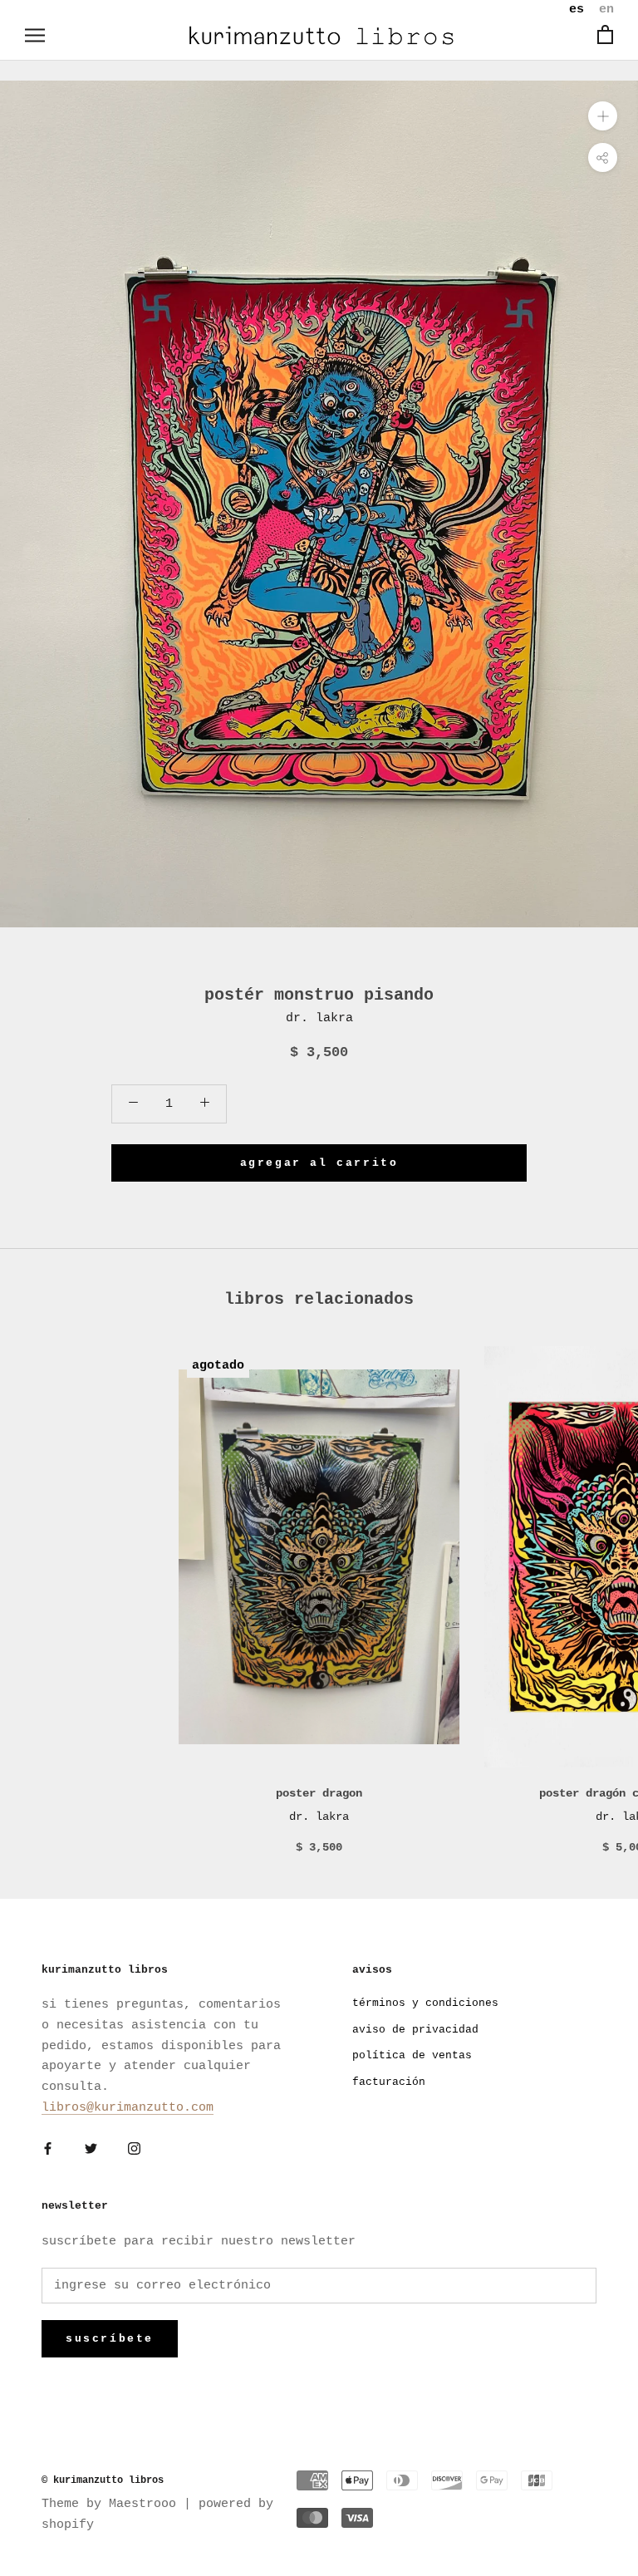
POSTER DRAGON (319, 1793)
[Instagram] (134, 2150)
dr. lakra (319, 1018)
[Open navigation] (35, 35)
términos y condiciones (425, 2003)
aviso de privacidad (415, 2030)
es (577, 10)
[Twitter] (91, 2150)
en (606, 10)
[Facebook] (48, 2150)
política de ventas (412, 2055)
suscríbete (110, 2339)
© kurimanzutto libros (103, 2480)
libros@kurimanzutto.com (128, 2108)
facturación (389, 2082)
